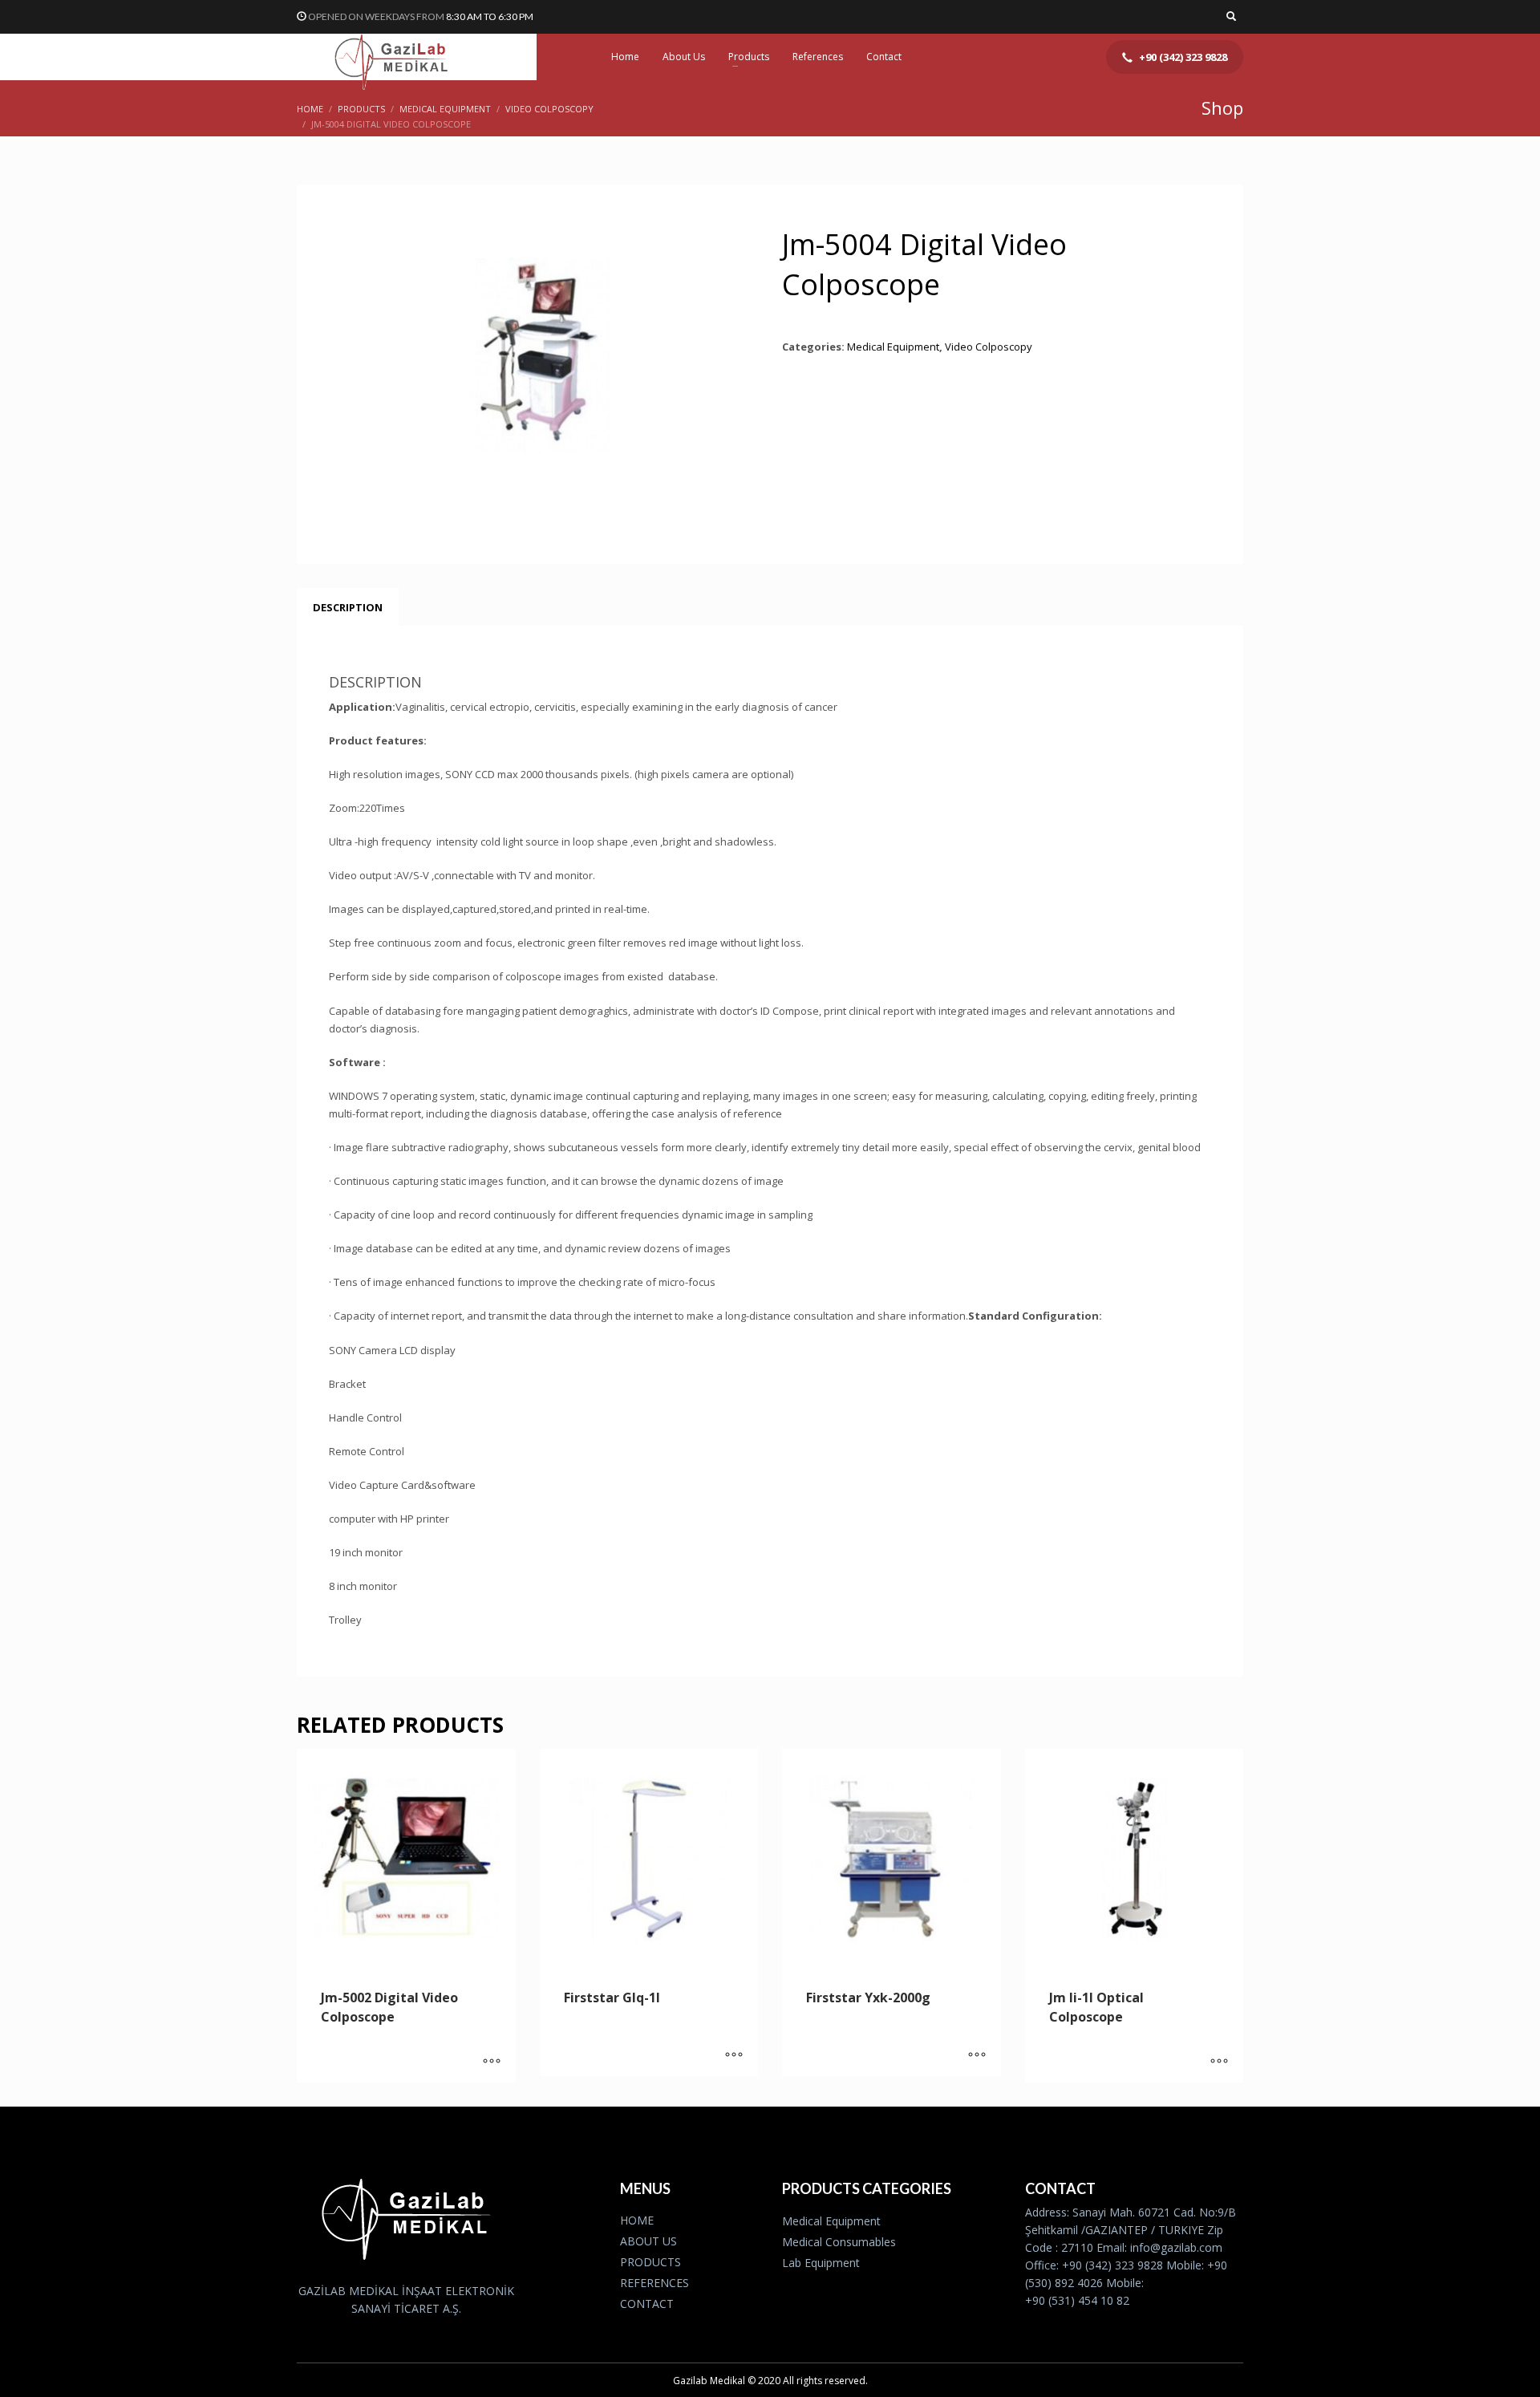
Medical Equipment (893, 347)
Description (348, 607)
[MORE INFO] (492, 2062)
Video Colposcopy (989, 347)
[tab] (348, 607)
